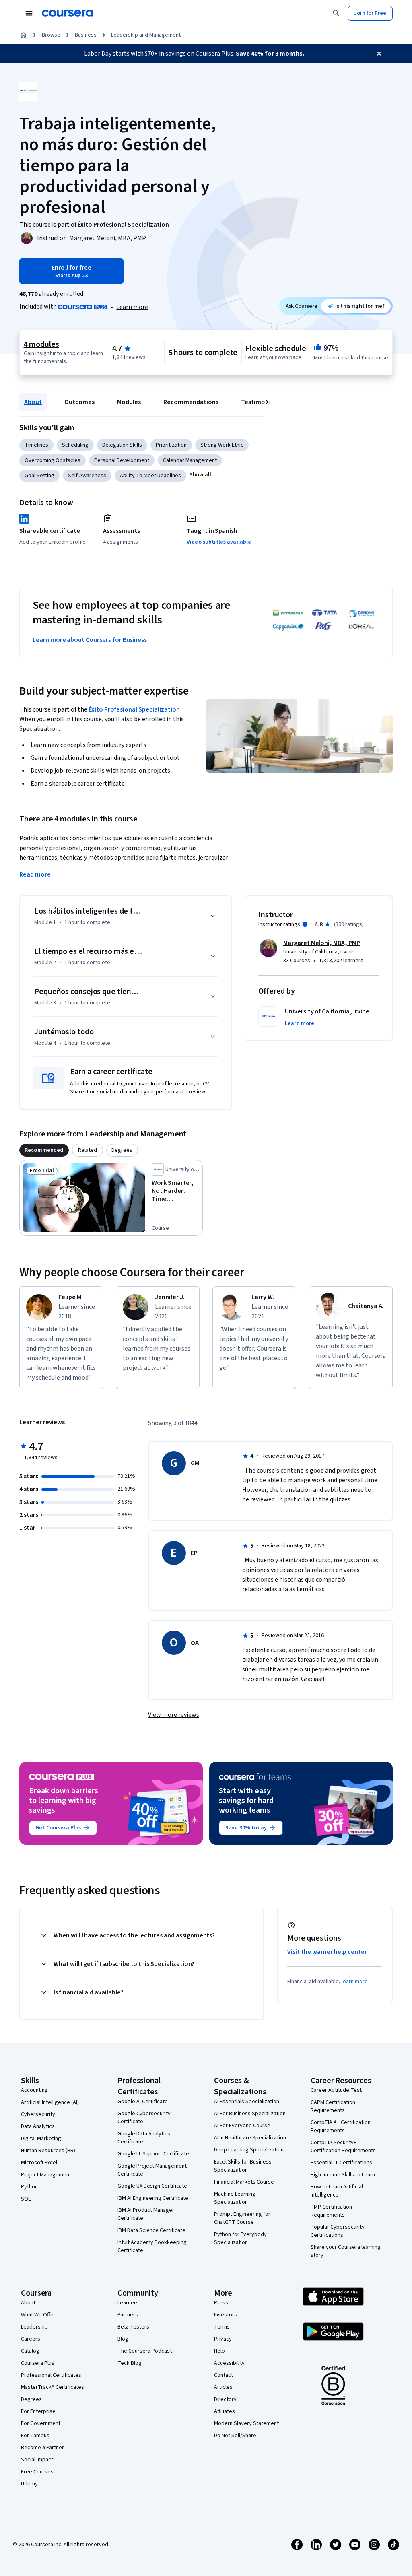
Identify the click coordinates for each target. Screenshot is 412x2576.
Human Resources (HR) (48, 2151)
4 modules (41, 344)
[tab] (44, 1150)
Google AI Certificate (143, 2102)
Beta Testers (133, 2327)
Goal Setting (39, 476)
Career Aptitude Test (336, 2090)
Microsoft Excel (39, 2163)
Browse (51, 35)
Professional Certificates (51, 2375)
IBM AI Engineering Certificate (153, 2198)
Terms (222, 2327)
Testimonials (260, 402)
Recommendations (191, 402)
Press (221, 2303)
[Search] (336, 13)
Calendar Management (190, 460)
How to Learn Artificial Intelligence (337, 2191)
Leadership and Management (146, 35)
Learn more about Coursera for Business (90, 640)
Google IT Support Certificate (153, 2154)
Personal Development (122, 460)
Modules (129, 402)
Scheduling (75, 445)
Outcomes (79, 402)
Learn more (132, 307)
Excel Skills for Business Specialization (243, 2166)
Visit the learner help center (327, 1952)
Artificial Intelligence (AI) (50, 2102)
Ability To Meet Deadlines (150, 476)
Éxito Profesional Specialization (134, 709)
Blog (123, 2339)
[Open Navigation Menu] (29, 13)
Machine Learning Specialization (235, 2198)
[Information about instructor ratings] (305, 924)
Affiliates (225, 2411)
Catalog (30, 2351)
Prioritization (171, 445)
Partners (128, 2315)
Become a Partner (42, 2448)
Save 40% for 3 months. (270, 54)
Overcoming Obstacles (53, 460)
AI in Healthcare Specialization (250, 2138)
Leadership (34, 2327)
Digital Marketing (41, 2139)
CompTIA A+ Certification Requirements (341, 2126)
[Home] (23, 35)
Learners (128, 2303)
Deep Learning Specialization (249, 2150)
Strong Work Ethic (222, 445)
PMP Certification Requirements (331, 2211)
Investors (226, 2315)
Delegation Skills (122, 445)
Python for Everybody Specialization (240, 2238)
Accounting (34, 2090)
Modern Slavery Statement (246, 2423)
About (33, 402)
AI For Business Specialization (250, 2114)
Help (219, 2351)
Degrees (31, 2399)
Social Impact (37, 2460)
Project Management (46, 2175)
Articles (223, 2387)
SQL (26, 2199)
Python (29, 2187)
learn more (355, 1982)
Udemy (29, 2484)
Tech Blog (130, 2363)
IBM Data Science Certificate (151, 2230)
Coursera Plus (38, 2363)
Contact (224, 2375)
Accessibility (229, 2363)
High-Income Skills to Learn (343, 2175)
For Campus (35, 2436)
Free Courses (37, 2472)
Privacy (223, 2339)
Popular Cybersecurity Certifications (338, 2231)
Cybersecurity (38, 2114)
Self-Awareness (87, 476)
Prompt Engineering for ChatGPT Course (242, 2218)
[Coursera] (67, 13)
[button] (200, 475)
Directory (225, 2399)
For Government (41, 2423)
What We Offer (38, 2315)
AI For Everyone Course (242, 2126)
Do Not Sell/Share (235, 2436)
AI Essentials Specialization (247, 2102)
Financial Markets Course (244, 2182)
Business (86, 35)
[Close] (379, 54)
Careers (31, 2339)
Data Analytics (38, 2126)
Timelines (36, 445)
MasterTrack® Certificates (53, 2387)
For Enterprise (38, 2411)
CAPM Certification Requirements (333, 2106)
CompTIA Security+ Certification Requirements (343, 2147)
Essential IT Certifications (341, 2163)
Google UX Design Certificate (152, 2186)
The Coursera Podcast (145, 2351)
